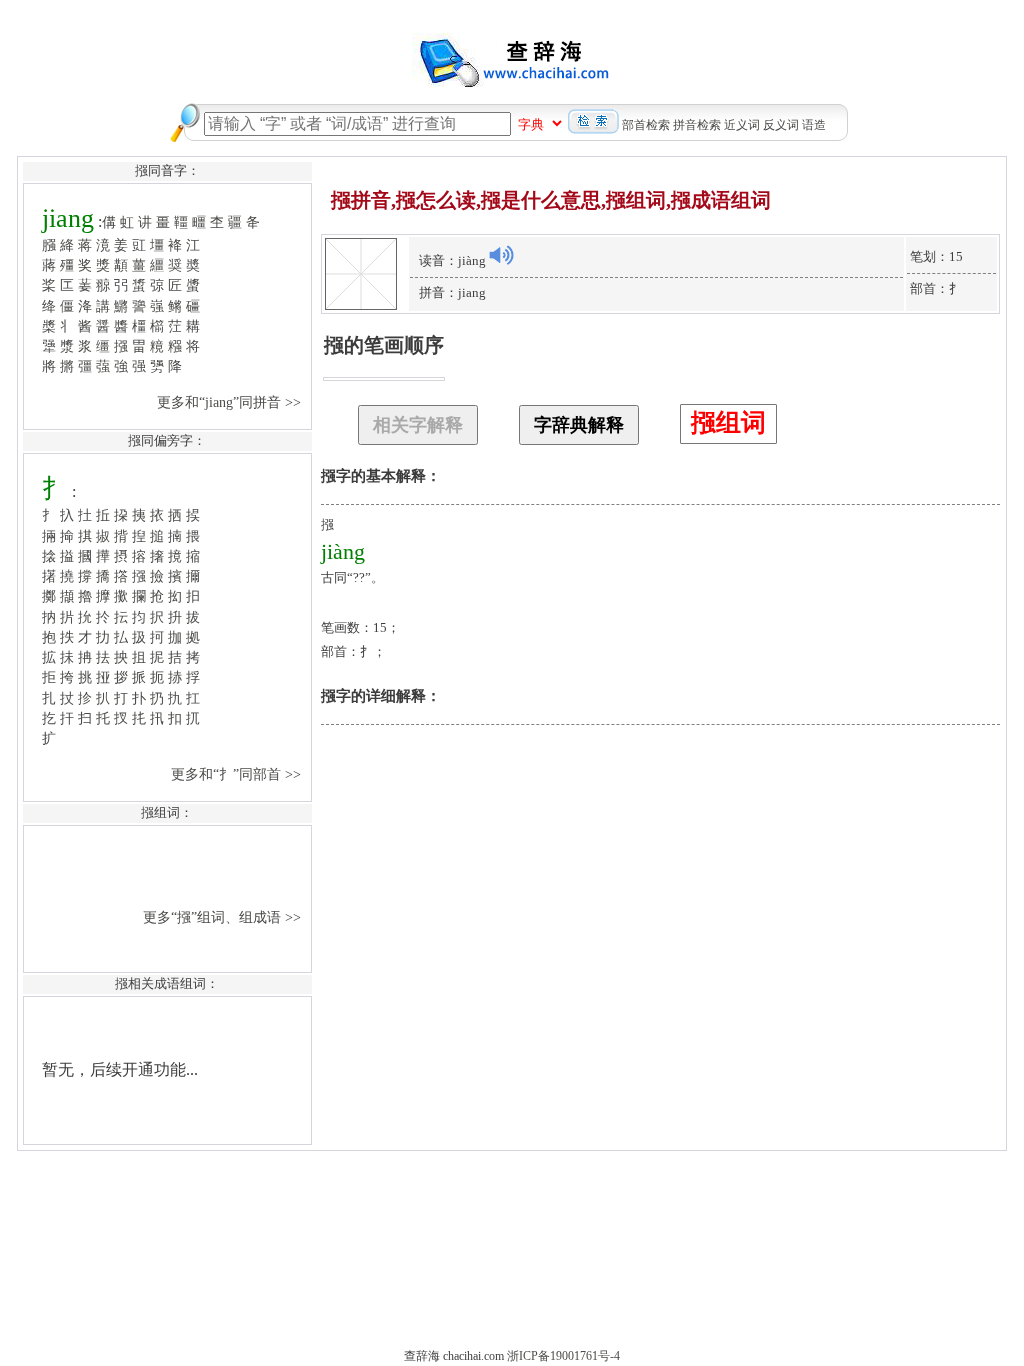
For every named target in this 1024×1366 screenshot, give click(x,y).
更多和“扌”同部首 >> (238, 774)
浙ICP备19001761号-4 (563, 1356)
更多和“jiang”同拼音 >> (231, 402)
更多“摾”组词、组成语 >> (224, 917)
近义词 (742, 125)
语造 (814, 125)
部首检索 (646, 125)
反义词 (781, 125)
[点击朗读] (501, 255)
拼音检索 (697, 125)
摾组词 (728, 422)
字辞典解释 (579, 425)
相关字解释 (418, 425)
